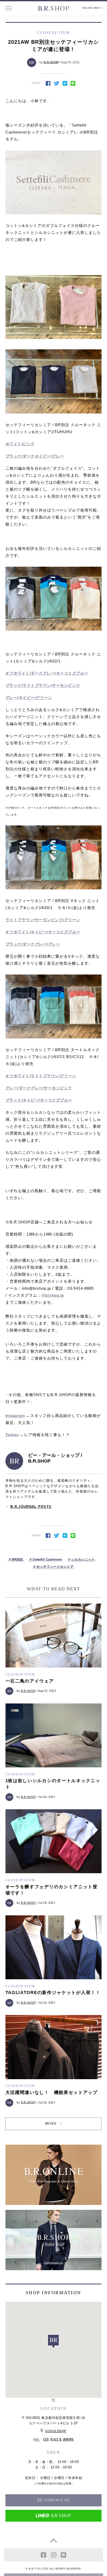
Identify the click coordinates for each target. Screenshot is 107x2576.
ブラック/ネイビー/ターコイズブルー (39, 1100)
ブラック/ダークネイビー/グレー (35, 456)
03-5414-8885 (59, 2440)
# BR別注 (16, 1559)
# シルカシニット (82, 1559)
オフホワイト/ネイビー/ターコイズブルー (43, 932)
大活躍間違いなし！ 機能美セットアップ (52, 2092)
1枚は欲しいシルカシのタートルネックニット (53, 1784)
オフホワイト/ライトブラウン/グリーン (41, 1076)
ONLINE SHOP (91, 8)
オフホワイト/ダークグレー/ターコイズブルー (47, 673)
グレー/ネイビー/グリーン (29, 697)
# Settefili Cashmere (46, 1559)
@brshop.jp (53, 1295)
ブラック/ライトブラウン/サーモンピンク (43, 685)
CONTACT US (56, 2500)
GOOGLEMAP (56, 2431)
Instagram (15, 1416)
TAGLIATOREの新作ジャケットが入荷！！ (53, 1993)
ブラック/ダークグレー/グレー (33, 944)
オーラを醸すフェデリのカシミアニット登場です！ (52, 1890)
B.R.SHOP (51, 62)
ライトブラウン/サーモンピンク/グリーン (43, 920)
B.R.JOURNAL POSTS (31, 1507)
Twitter (12, 1435)
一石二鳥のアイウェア (30, 1681)
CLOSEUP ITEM (20, 1674)
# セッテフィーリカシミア (53, 1567)
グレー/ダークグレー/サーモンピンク (39, 1088)
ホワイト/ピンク (20, 444)
